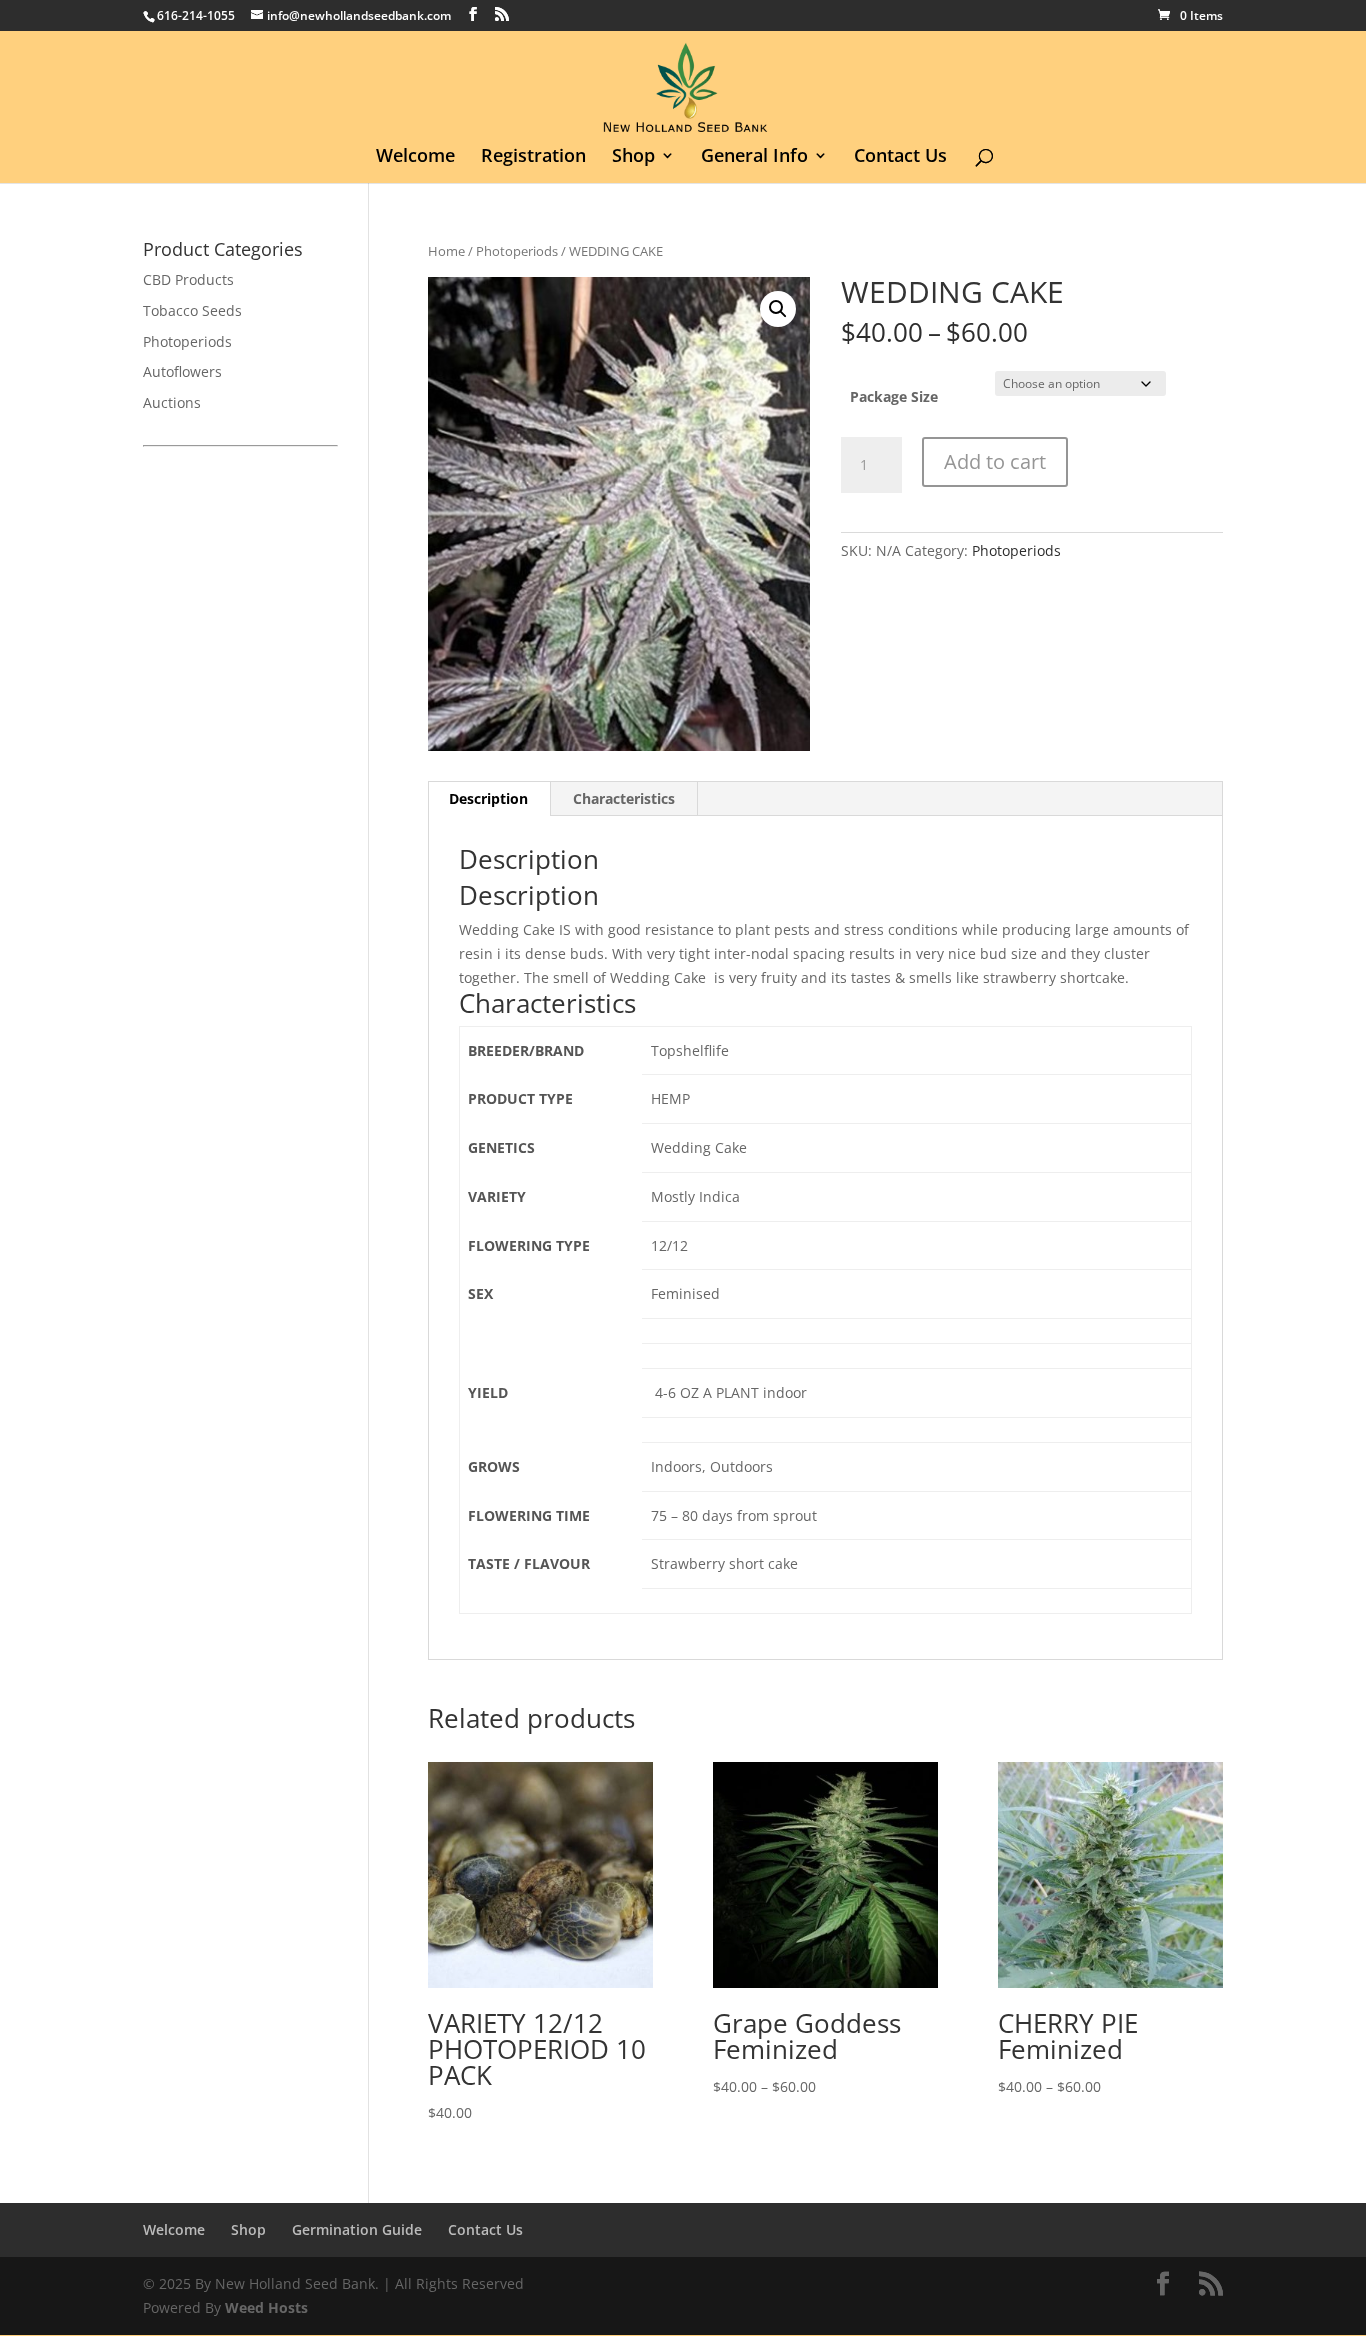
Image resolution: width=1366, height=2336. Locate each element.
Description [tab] (488, 798)
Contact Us (900, 157)
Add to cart (995, 461)
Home (446, 251)
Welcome (415, 157)
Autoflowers (182, 371)
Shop (633, 157)
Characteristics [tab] (624, 798)
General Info (754, 157)
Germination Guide (357, 2229)
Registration (533, 157)
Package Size (894, 396)
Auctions (172, 402)
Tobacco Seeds (192, 310)
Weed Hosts (266, 2307)
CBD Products (188, 279)
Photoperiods (517, 251)
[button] (778, 309)
